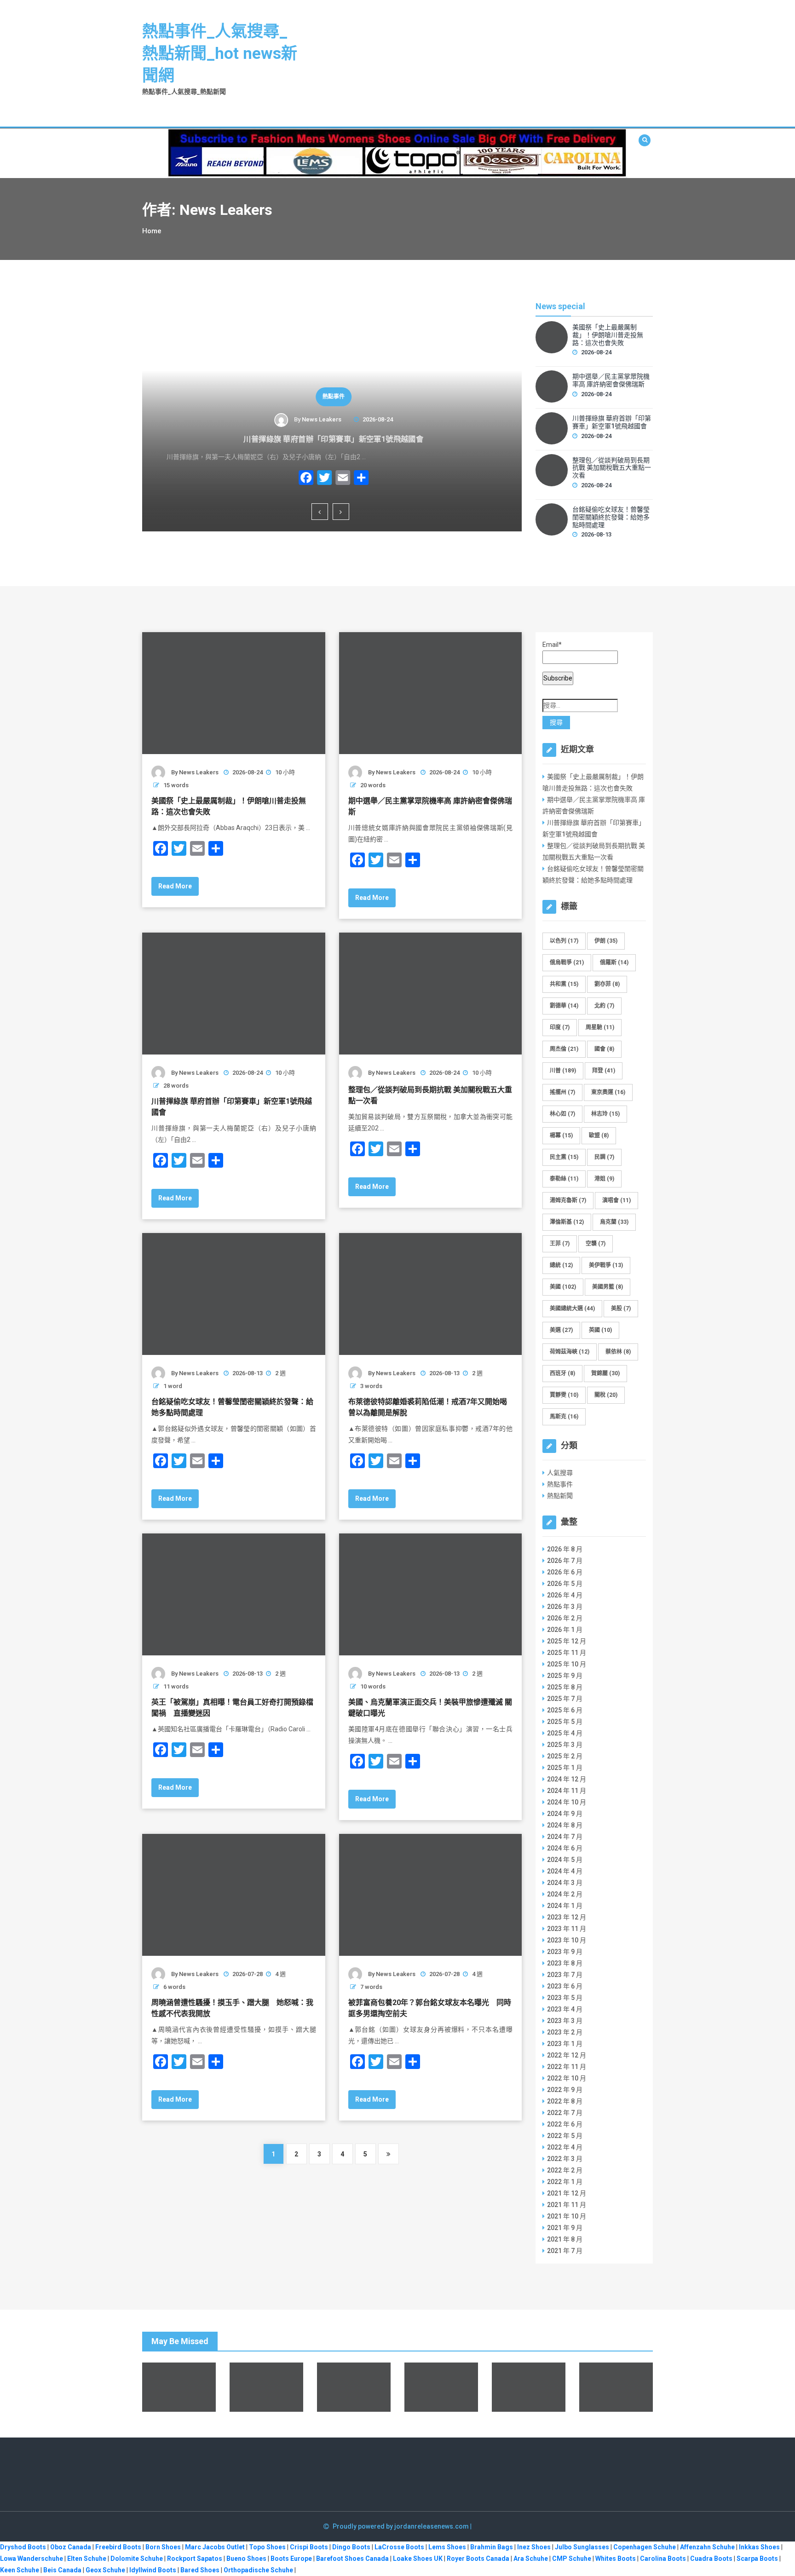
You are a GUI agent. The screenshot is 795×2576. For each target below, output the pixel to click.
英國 (600, 1330)
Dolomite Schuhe (137, 2559)
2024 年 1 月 (565, 1906)
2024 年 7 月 (565, 1837)
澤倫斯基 (567, 1222)
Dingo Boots (351, 2547)
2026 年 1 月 (565, 1630)
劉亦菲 (607, 984)
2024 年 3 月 (565, 1883)
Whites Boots (616, 2559)
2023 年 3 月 (565, 2021)
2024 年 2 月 (565, 1894)
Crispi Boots (309, 2547)
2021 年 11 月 (567, 2205)
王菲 (560, 1244)
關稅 (606, 1395)
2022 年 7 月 (565, 2113)
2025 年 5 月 (565, 1722)
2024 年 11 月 (567, 1791)
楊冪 (561, 1135)
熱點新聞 (560, 1496)
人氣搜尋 (560, 1473)
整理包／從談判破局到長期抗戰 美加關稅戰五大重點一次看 (612, 468)
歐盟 (599, 1135)
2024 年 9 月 (565, 1814)
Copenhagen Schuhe (645, 2547)
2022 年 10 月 (567, 2078)
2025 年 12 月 (567, 1641)
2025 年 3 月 (565, 1745)
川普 (563, 1071)
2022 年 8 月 (565, 2101)
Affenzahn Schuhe (707, 2547)
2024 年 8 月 (565, 1825)
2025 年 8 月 (565, 1687)
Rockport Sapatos (195, 2559)
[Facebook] (305, 479)
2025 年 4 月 (565, 1733)
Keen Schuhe (20, 2570)
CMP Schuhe (572, 2559)
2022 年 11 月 (567, 2067)
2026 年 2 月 (565, 1618)
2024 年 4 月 (565, 1871)
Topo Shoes (267, 2547)
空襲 (596, 1244)
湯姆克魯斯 (568, 1200)
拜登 (604, 1071)
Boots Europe (291, 2559)
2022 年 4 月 (565, 2147)
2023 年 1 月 (565, 2044)
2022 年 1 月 (565, 2182)
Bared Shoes (200, 2570)
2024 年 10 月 (567, 1802)
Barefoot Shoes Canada (352, 2559)
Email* (552, 645)
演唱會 (616, 1200)
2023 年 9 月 (565, 1952)
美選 (561, 1330)
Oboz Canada (71, 2547)
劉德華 (564, 1006)
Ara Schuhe (531, 2559)
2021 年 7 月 (565, 2251)
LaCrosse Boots (399, 2547)
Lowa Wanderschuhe (32, 2559)
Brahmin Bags (492, 2547)
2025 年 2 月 (565, 1756)
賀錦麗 (605, 1373)
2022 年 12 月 (567, 2055)
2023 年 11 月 (567, 1929)
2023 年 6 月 (565, 1986)
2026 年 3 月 (565, 1607)
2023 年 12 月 (567, 1917)
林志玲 (605, 1114)
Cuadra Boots (711, 2559)
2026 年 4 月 (565, 1595)
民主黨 (564, 1157)
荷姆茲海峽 (570, 1352)
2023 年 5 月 (565, 1998)
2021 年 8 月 (565, 2239)
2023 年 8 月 (565, 1963)
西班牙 (562, 1373)
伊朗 (606, 941)
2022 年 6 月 (565, 2124)
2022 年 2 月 (565, 2170)
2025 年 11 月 (567, 1653)
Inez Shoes (534, 2547)
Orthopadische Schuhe (258, 2570)
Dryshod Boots (23, 2547)
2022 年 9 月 (565, 2090)
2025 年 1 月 (565, 1768)
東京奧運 (608, 1092)
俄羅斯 (614, 962)
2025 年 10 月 (567, 1664)
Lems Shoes (447, 2547)
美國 (563, 1287)
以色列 (564, 941)
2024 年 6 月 (565, 1848)
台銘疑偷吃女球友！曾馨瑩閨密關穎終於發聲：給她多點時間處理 (611, 517)
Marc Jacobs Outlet (215, 2547)
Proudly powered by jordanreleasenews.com (401, 2526)
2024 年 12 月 (567, 1779)
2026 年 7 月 (565, 1561)
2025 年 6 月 (565, 1710)
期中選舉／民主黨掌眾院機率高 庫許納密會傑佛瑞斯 (611, 380)
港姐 (604, 1179)
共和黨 (564, 984)
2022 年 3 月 (565, 2159)
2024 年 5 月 (565, 1860)
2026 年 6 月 (565, 1572)
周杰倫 (564, 1049)
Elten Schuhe (87, 2559)
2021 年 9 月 (565, 2228)
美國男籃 (608, 1287)
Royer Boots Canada (478, 2559)
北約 (604, 1006)
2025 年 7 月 (565, 1699)
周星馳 (600, 1027)
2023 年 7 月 (565, 1975)
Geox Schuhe (105, 2570)
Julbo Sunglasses (582, 2547)
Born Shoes (163, 2547)
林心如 (562, 1114)
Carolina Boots (663, 2559)
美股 (621, 1308)
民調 (604, 1157)
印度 (560, 1027)
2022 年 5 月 (565, 2136)
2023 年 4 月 (565, 2009)
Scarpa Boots (757, 2559)
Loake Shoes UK (418, 2559)
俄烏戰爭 (567, 962)
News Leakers (320, 419)
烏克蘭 (614, 1222)
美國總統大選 (572, 1308)
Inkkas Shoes (759, 2547)
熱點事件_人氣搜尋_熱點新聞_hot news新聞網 (220, 54)
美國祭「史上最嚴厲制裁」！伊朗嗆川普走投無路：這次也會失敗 (608, 335)
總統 (561, 1265)
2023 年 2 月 (565, 2032)
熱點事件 (332, 397)
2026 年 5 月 (565, 1584)
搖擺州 (562, 1092)
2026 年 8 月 (565, 1549)
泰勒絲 (564, 1179)
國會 (604, 1049)
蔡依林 (618, 1352)
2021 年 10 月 (567, 2216)
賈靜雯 (564, 1395)
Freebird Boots (118, 2547)
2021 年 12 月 (567, 2193)
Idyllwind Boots (153, 2570)
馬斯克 (564, 1417)
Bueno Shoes (246, 2559)
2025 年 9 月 (565, 1676)
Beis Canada (62, 2570)
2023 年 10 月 (567, 1940)
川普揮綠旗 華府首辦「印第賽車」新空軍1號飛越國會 (332, 439)
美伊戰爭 (606, 1265)
